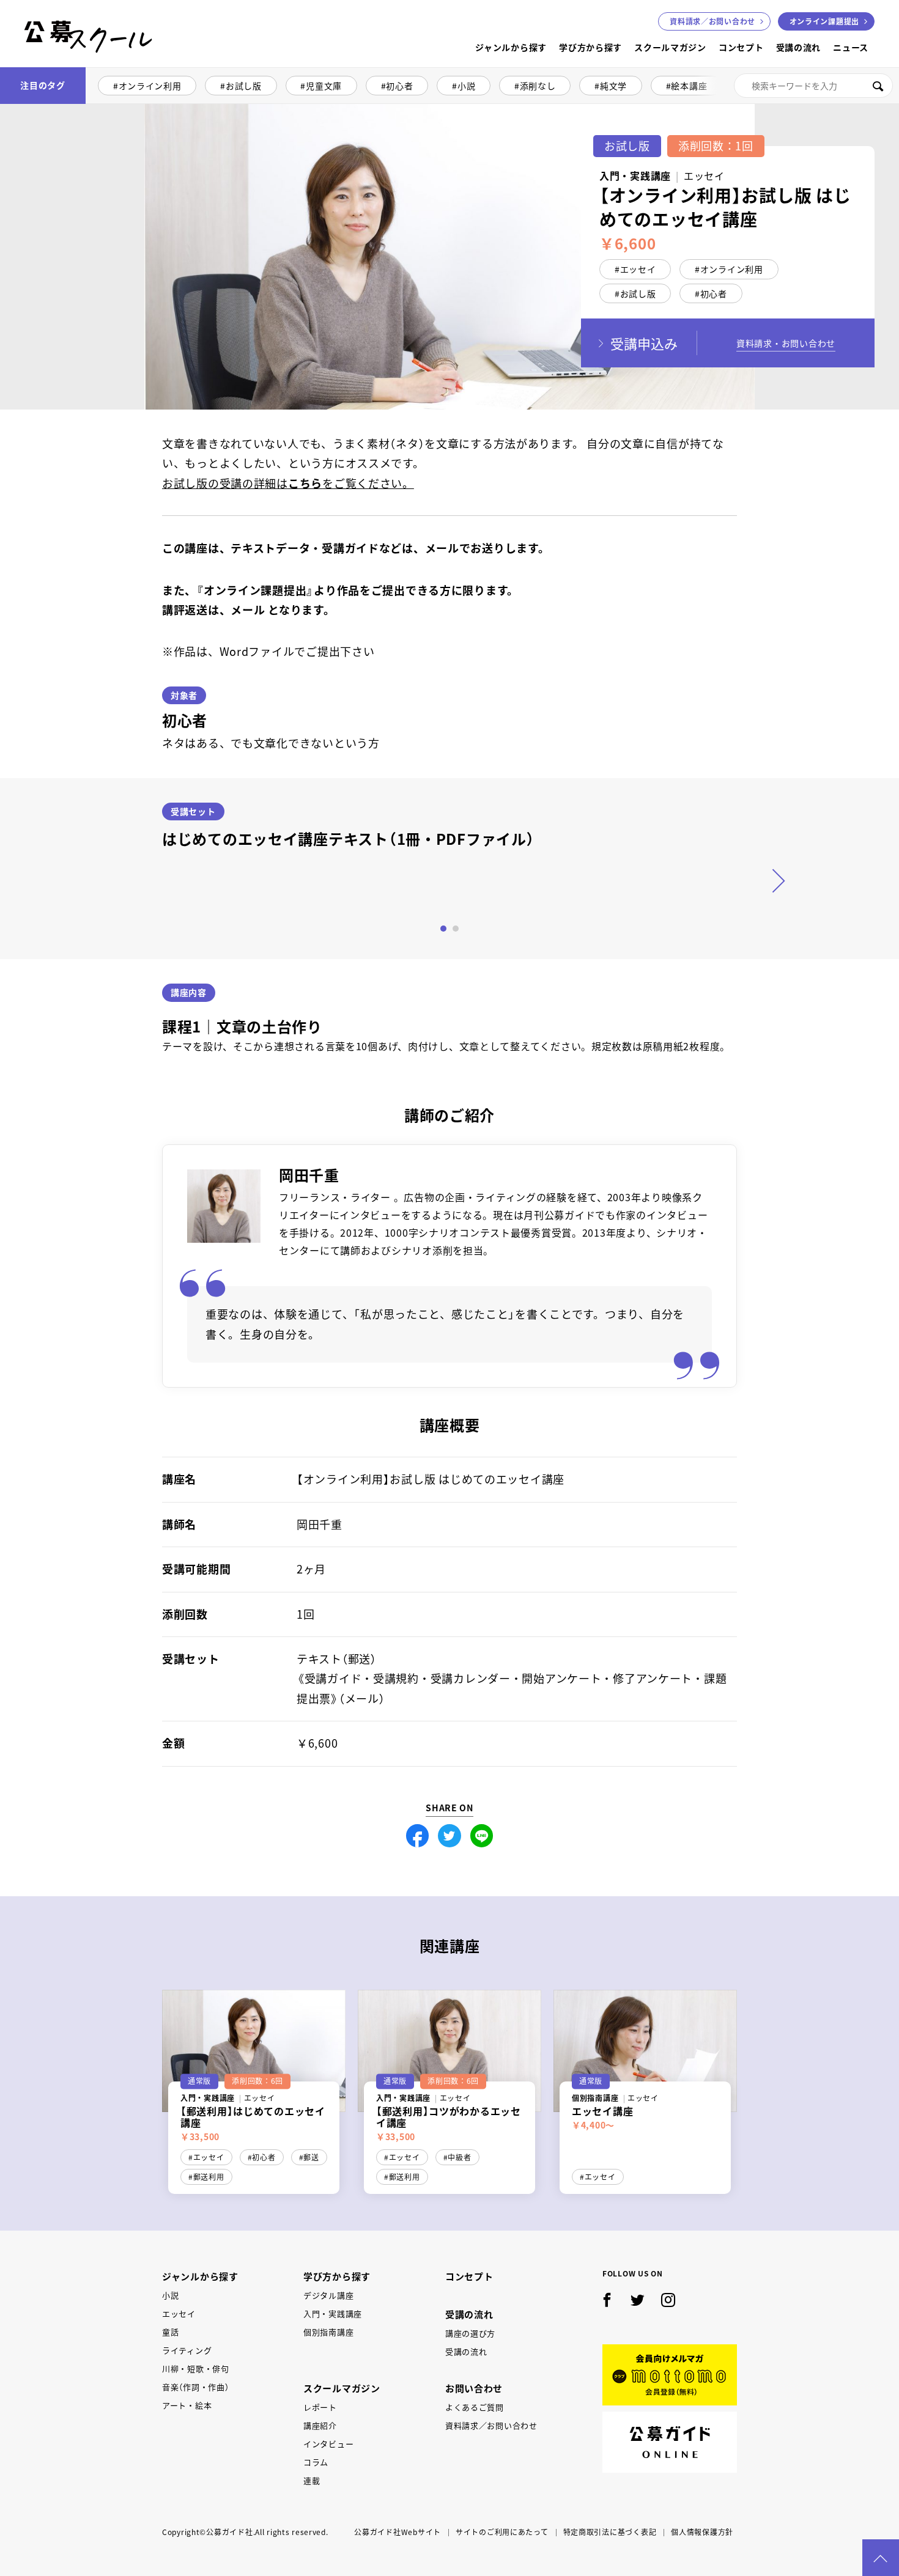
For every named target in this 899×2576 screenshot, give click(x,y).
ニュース (851, 47)
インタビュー (328, 2444)
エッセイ (638, 269)
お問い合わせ (712, 21)
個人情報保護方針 (702, 2532)
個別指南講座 (328, 2332)
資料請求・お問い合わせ (786, 343)
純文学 (613, 86)
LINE (482, 1836)
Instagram (668, 2300)
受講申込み (644, 343)
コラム (316, 2462)
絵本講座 (689, 86)
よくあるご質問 (475, 2407)
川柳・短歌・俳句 (196, 2368)
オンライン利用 (150, 86)
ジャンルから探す (511, 47)
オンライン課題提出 (824, 21)
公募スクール (34, 66)
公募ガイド (670, 2442)
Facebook (418, 1836)
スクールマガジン (670, 47)
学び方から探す (590, 47)
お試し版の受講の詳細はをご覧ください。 (288, 483)
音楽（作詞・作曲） (195, 2387)
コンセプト (741, 47)
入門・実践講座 (333, 2313)
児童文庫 (324, 86)
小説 (466, 86)
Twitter (449, 1836)
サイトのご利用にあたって (502, 2532)
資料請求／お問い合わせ (491, 2425)
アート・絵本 (187, 2405)
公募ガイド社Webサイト (398, 2532)
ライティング (187, 2350)
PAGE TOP (881, 2558)
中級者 (459, 2157)
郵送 (311, 2157)
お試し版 (244, 86)
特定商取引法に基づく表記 (610, 2532)
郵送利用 (209, 2177)
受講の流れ (799, 47)
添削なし (538, 86)
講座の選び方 (470, 2333)
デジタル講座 (328, 2295)
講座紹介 (320, 2425)
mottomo (670, 2375)
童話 (170, 2332)
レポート (320, 2407)
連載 (312, 2480)
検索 (878, 86)
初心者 (399, 86)
